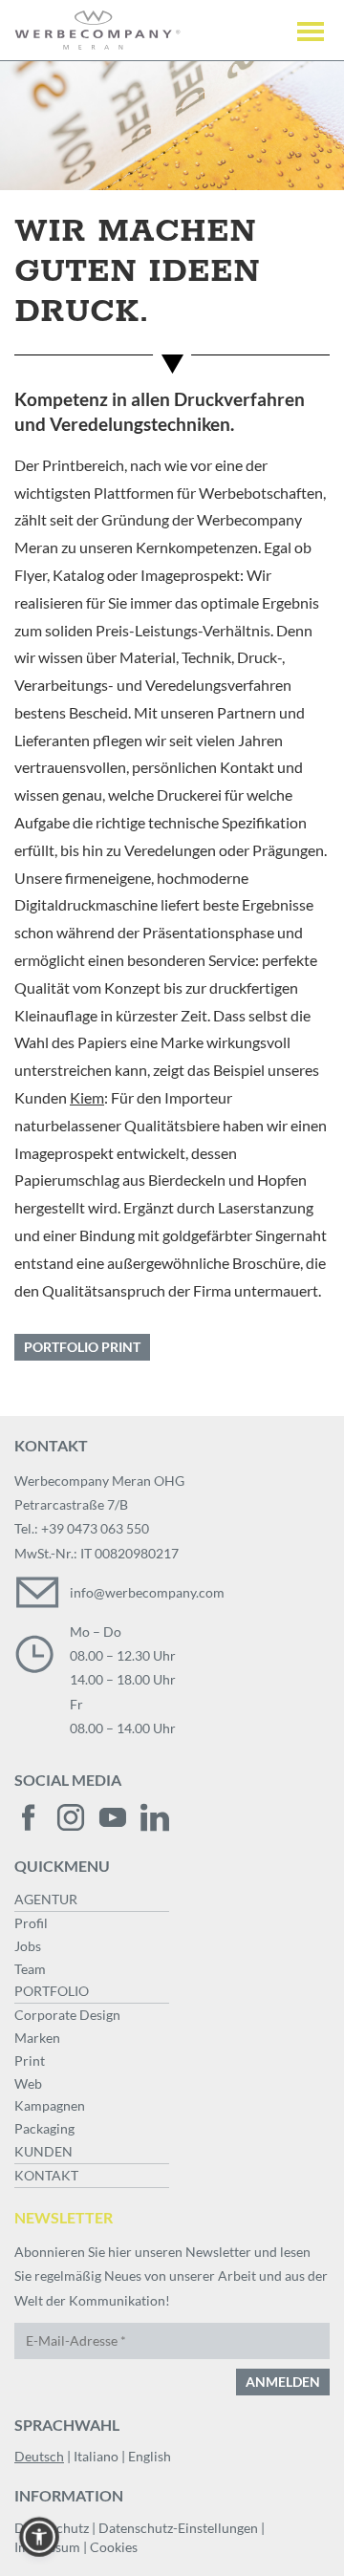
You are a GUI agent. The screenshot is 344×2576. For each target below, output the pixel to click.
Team (30, 1969)
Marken (37, 2038)
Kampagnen (50, 2105)
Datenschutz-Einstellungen (178, 2528)
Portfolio (52, 1991)
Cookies (114, 2547)
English (150, 2456)
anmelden (283, 2382)
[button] (39, 2537)
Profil (31, 1923)
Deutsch (39, 2456)
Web (28, 2083)
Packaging (44, 2128)
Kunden (43, 2151)
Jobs (28, 1946)
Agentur (46, 1899)
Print (30, 2061)
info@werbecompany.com (147, 1592)
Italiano (96, 2456)
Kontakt (46, 2175)
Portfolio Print (82, 1347)
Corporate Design (67, 2015)
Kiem (87, 1097)
